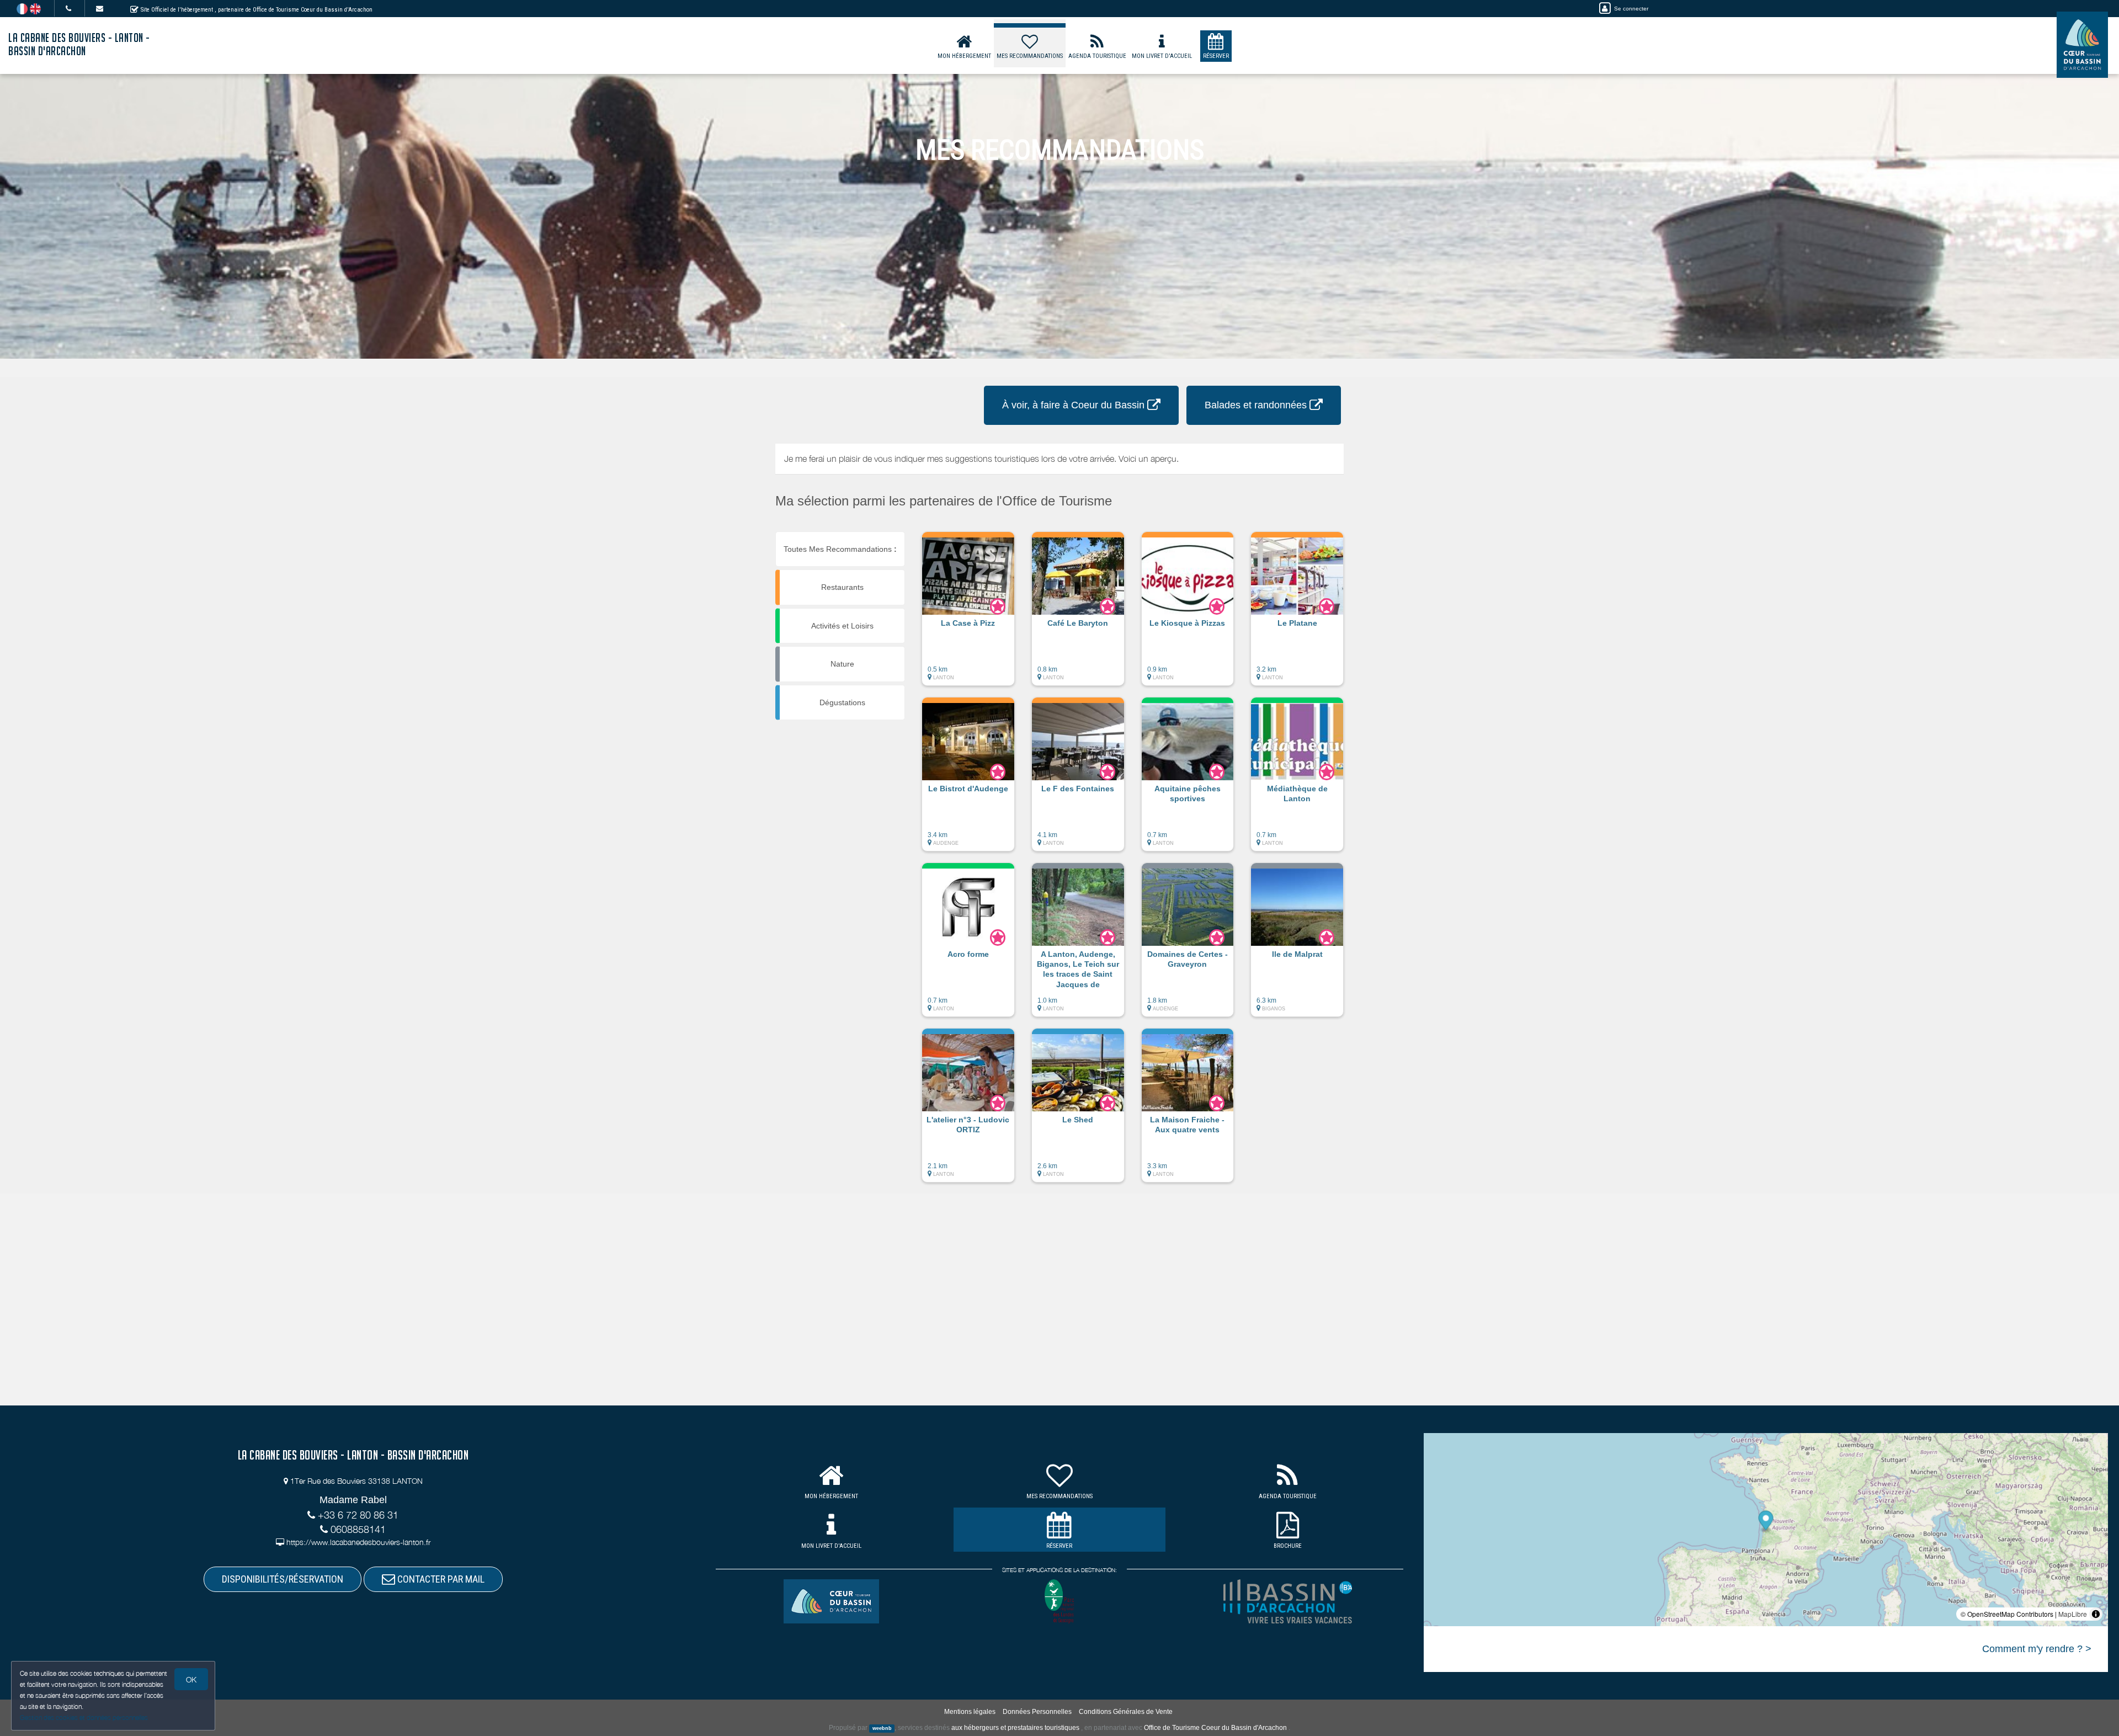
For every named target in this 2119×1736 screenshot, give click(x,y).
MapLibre (2073, 1614)
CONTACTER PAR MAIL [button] (440, 1579)
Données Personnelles (1037, 1712)
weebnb (882, 1728)
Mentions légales (970, 1712)
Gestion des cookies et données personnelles (84, 1718)
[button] (968, 614)
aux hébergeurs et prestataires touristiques (1015, 1728)
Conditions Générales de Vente (1126, 1712)
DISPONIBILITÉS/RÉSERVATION (283, 1579)
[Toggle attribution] (2096, 1614)
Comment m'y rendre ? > (2037, 1649)
